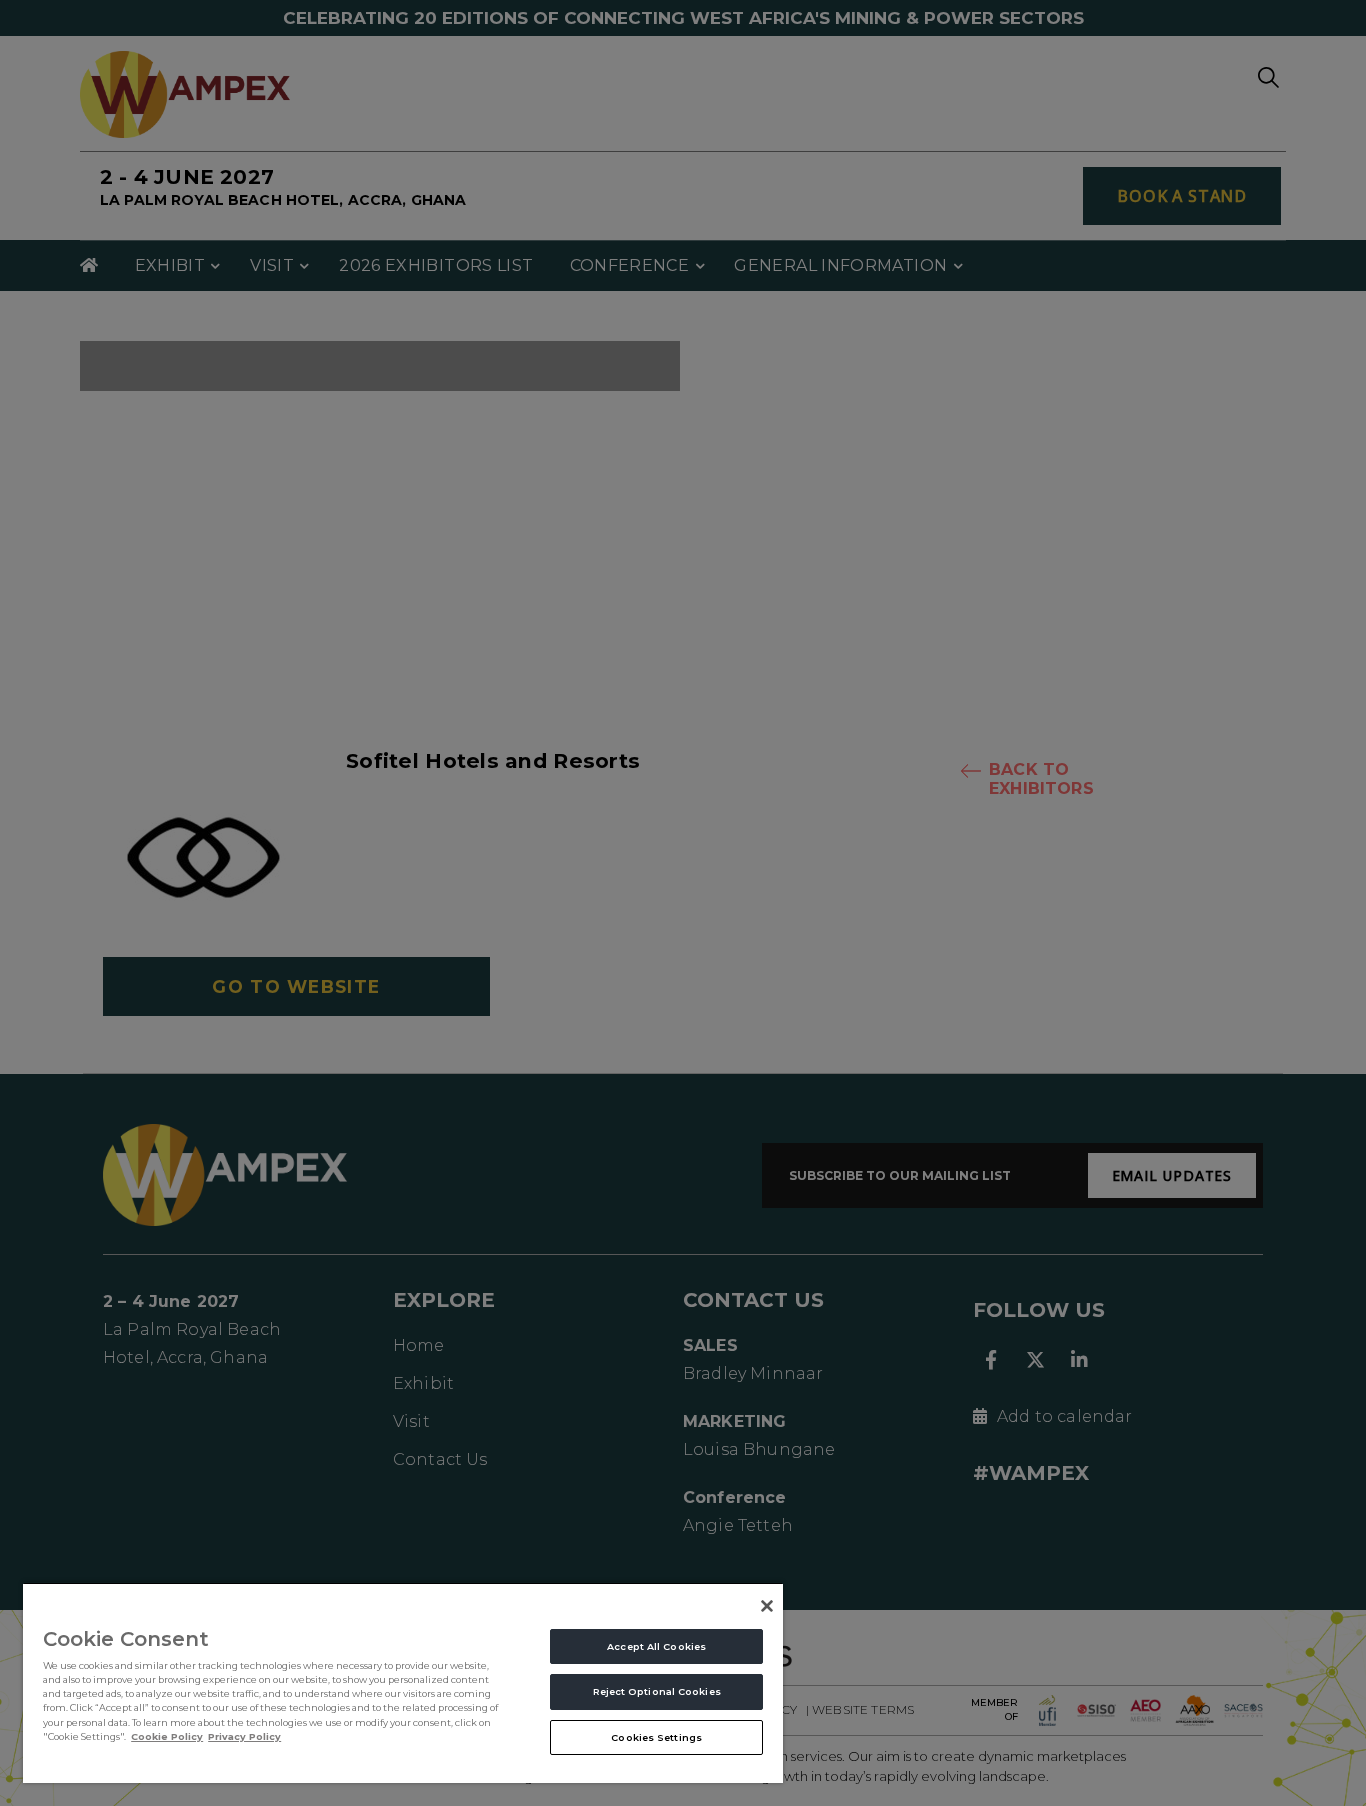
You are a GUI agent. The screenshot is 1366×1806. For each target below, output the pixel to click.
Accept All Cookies (656, 1646)
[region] (403, 1682)
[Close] (767, 1606)
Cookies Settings (656, 1737)
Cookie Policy (167, 1736)
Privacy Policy (244, 1736)
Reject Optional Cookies (657, 1691)
